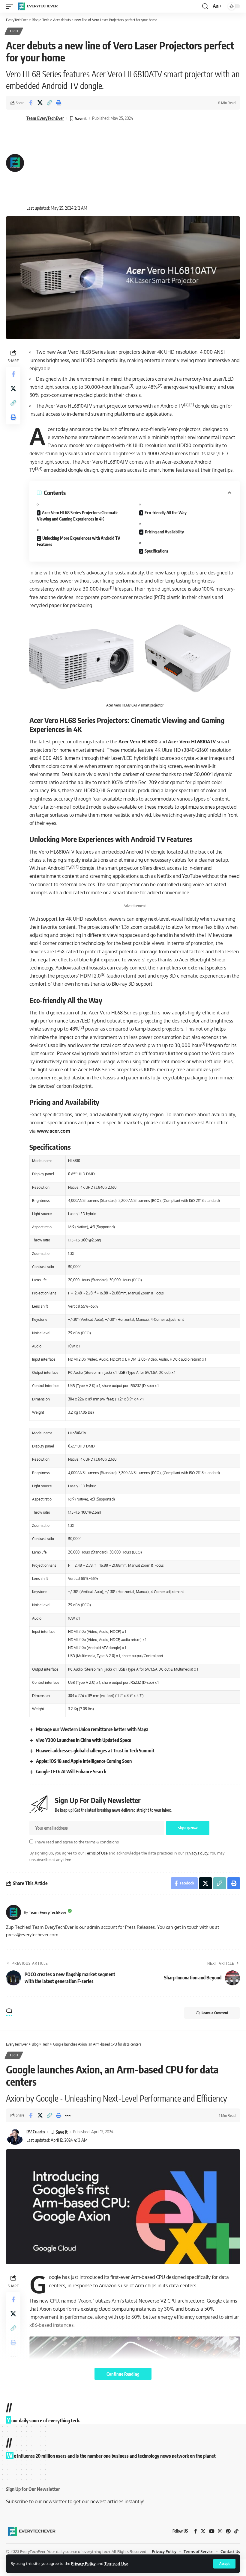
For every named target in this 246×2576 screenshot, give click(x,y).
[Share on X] (40, 103)
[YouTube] (212, 2532)
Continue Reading (123, 2374)
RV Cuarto (36, 2132)
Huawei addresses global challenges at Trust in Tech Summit (95, 1751)
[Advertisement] (80, 163)
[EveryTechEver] (37, 6)
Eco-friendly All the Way (166, 513)
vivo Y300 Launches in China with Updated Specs (84, 1740)
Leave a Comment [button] (215, 2013)
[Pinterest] (228, 2532)
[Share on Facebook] (31, 103)
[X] (203, 2532)
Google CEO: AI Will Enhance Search (71, 1772)
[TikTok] (236, 2532)
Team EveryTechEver (45, 118)
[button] (224, 2564)
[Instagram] (220, 2532)
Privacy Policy (83, 2563)
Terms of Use (116, 2563)
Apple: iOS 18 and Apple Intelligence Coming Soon (84, 1761)
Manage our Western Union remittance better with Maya (92, 1729)
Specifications (157, 551)
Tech (14, 31)
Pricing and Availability (164, 532)
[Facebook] (196, 2532)
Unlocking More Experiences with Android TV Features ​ (79, 541)
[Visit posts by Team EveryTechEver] (13, 1912)
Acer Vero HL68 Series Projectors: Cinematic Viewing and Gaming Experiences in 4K (78, 516)
